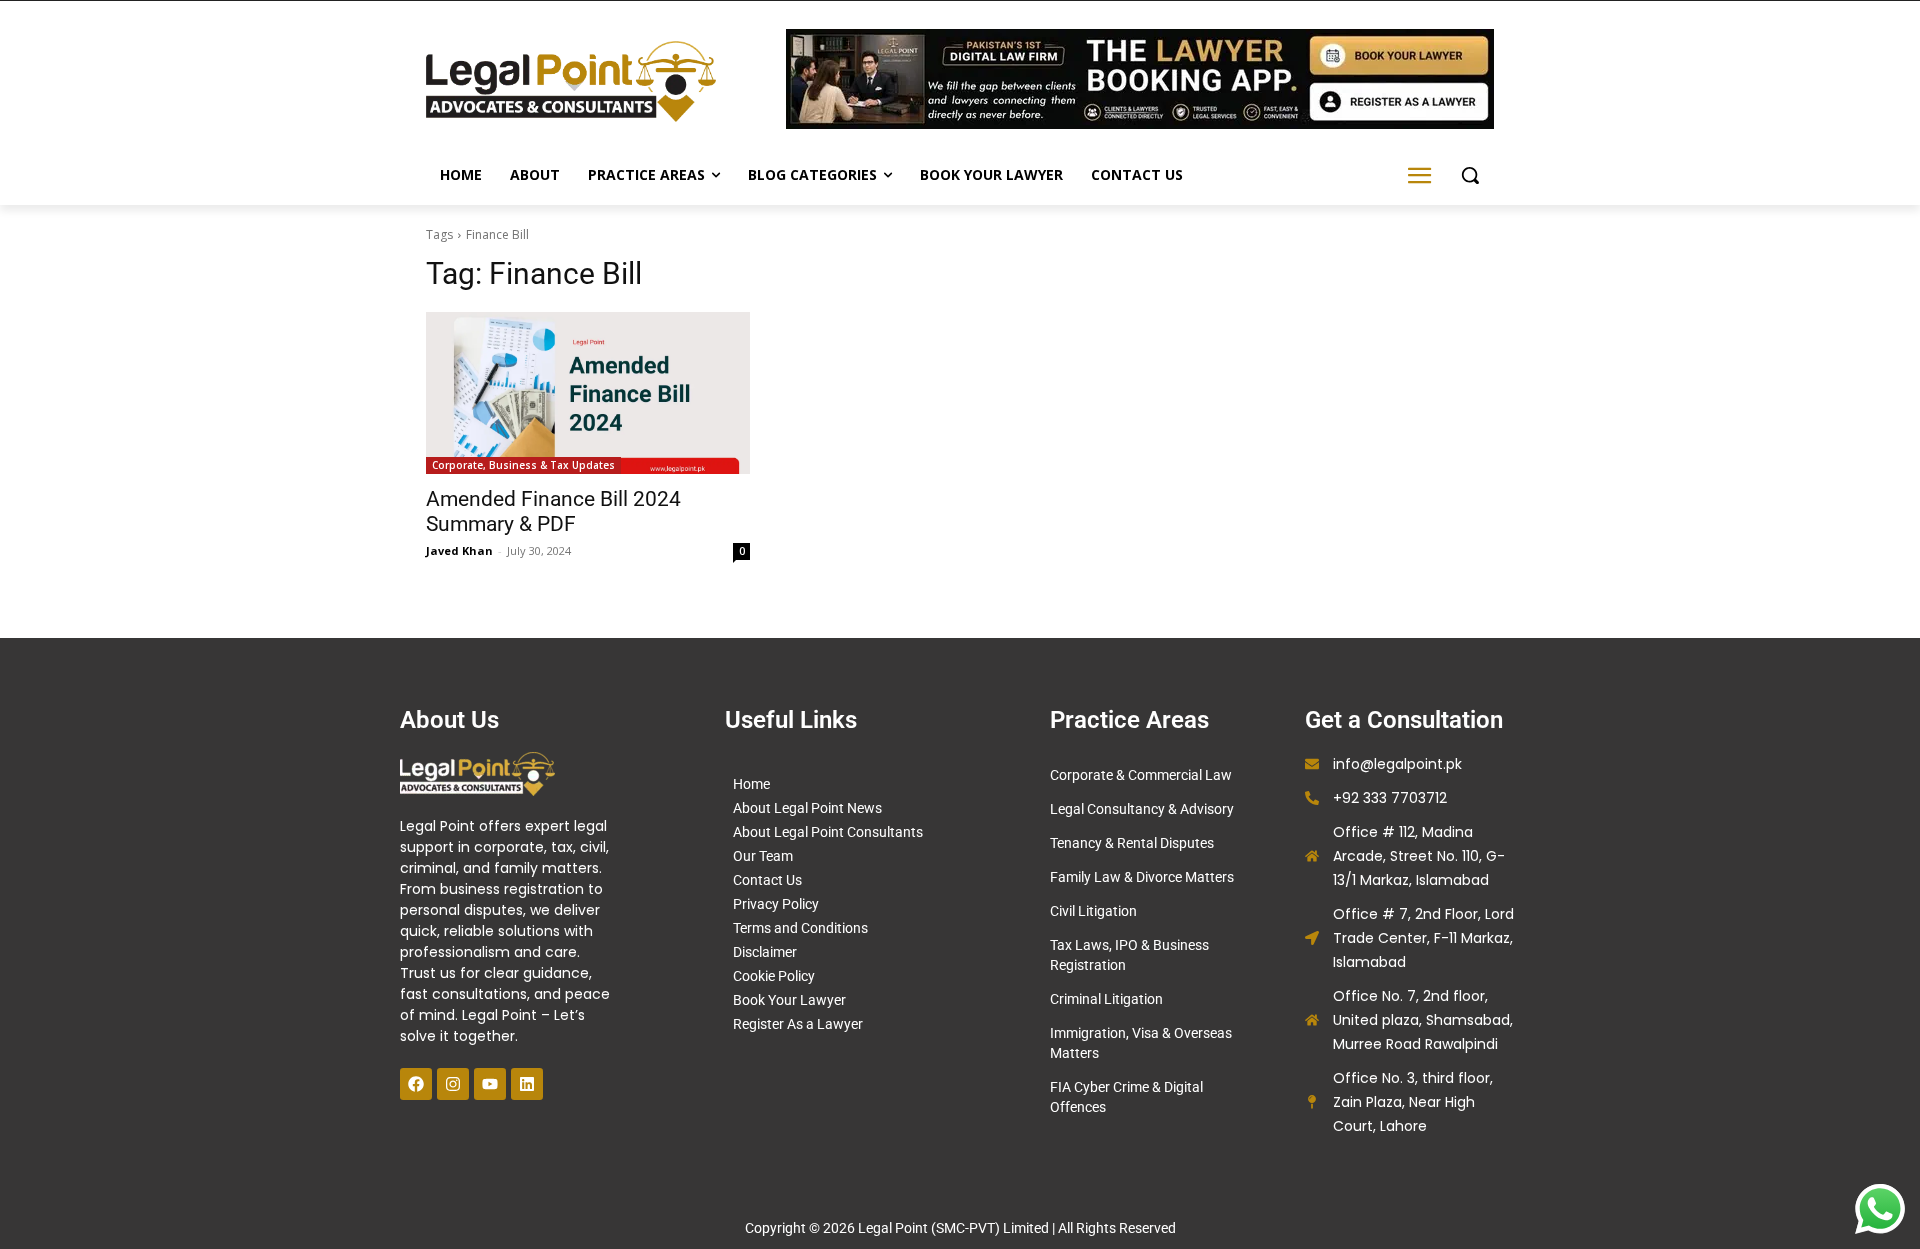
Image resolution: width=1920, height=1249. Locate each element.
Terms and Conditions (800, 928)
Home (751, 784)
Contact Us (767, 880)
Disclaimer (765, 952)
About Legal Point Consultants (828, 832)
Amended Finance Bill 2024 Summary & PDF (553, 511)
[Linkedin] (527, 1084)
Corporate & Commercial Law (1141, 775)
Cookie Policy (774, 976)
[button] (1470, 175)
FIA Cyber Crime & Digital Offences (1126, 1097)
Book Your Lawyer (789, 1000)
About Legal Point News (807, 808)
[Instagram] (453, 1084)
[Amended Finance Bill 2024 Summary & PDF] (588, 393)
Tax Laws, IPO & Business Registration (1129, 955)
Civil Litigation (1093, 911)
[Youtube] (490, 1084)
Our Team (763, 856)
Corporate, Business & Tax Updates (523, 465)
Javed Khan (459, 550)
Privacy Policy (776, 904)
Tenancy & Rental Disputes (1132, 843)
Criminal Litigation (1106, 999)
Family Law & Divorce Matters (1142, 877)
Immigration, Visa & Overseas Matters (1141, 1043)
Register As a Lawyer (798, 1024)
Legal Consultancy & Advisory (1142, 809)
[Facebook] (416, 1084)
